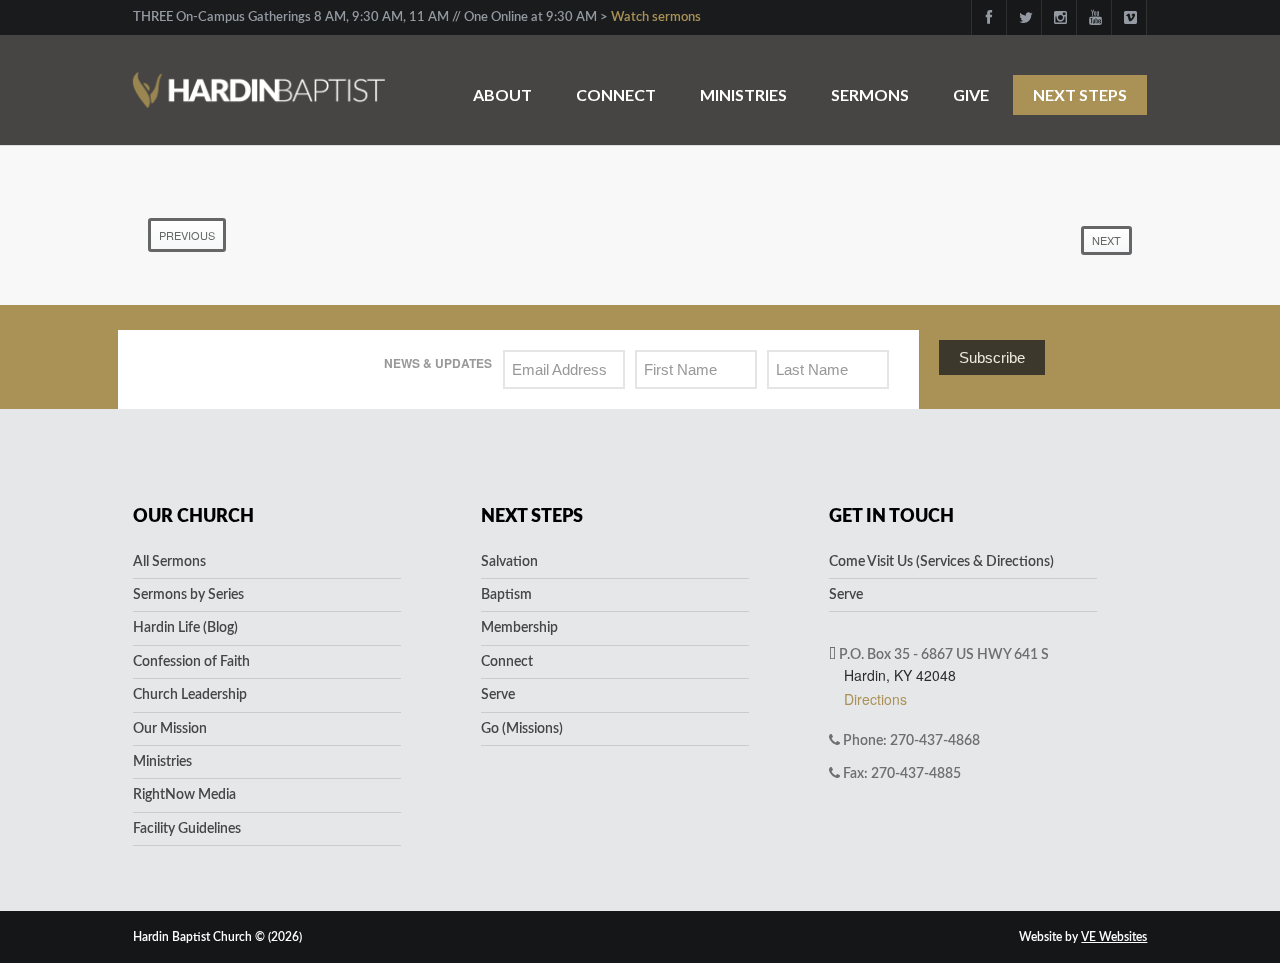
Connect (616, 94)
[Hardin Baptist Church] (259, 79)
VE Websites (1114, 937)
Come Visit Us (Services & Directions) (941, 562)
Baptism (506, 595)
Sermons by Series (188, 595)
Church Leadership (190, 695)
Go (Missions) (522, 729)
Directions (875, 699)
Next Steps (1080, 94)
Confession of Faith (191, 662)
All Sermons (169, 562)
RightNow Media (184, 795)
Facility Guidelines (187, 829)
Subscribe (992, 357)
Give (971, 94)
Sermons (870, 94)
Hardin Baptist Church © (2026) (217, 937)
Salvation (509, 562)
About (502, 94)
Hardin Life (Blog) (185, 628)
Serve (498, 695)
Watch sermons (656, 17)
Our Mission (170, 729)
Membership (519, 628)
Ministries (743, 94)
